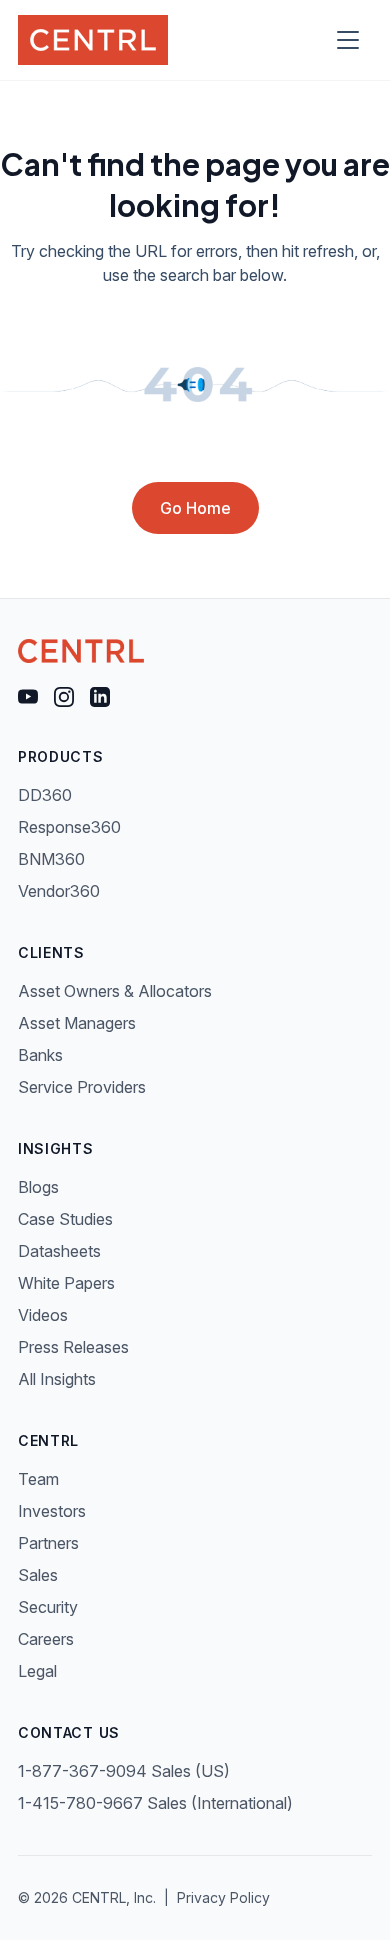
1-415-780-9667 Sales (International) (155, 1803)
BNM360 (51, 859)
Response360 (69, 827)
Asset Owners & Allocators (115, 991)
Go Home (195, 508)
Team (38, 1479)
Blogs (38, 1187)
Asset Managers (77, 1023)
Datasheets (59, 1251)
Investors (52, 1511)
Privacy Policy (223, 1897)
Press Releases (73, 1347)
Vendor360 (59, 891)
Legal (37, 1671)
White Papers (66, 1283)
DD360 (45, 795)
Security (48, 1607)
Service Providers (82, 1087)
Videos (43, 1315)
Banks (40, 1055)
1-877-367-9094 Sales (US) (124, 1771)
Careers (46, 1639)
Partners (48, 1543)
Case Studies (65, 1219)
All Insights (57, 1379)
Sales (38, 1575)
